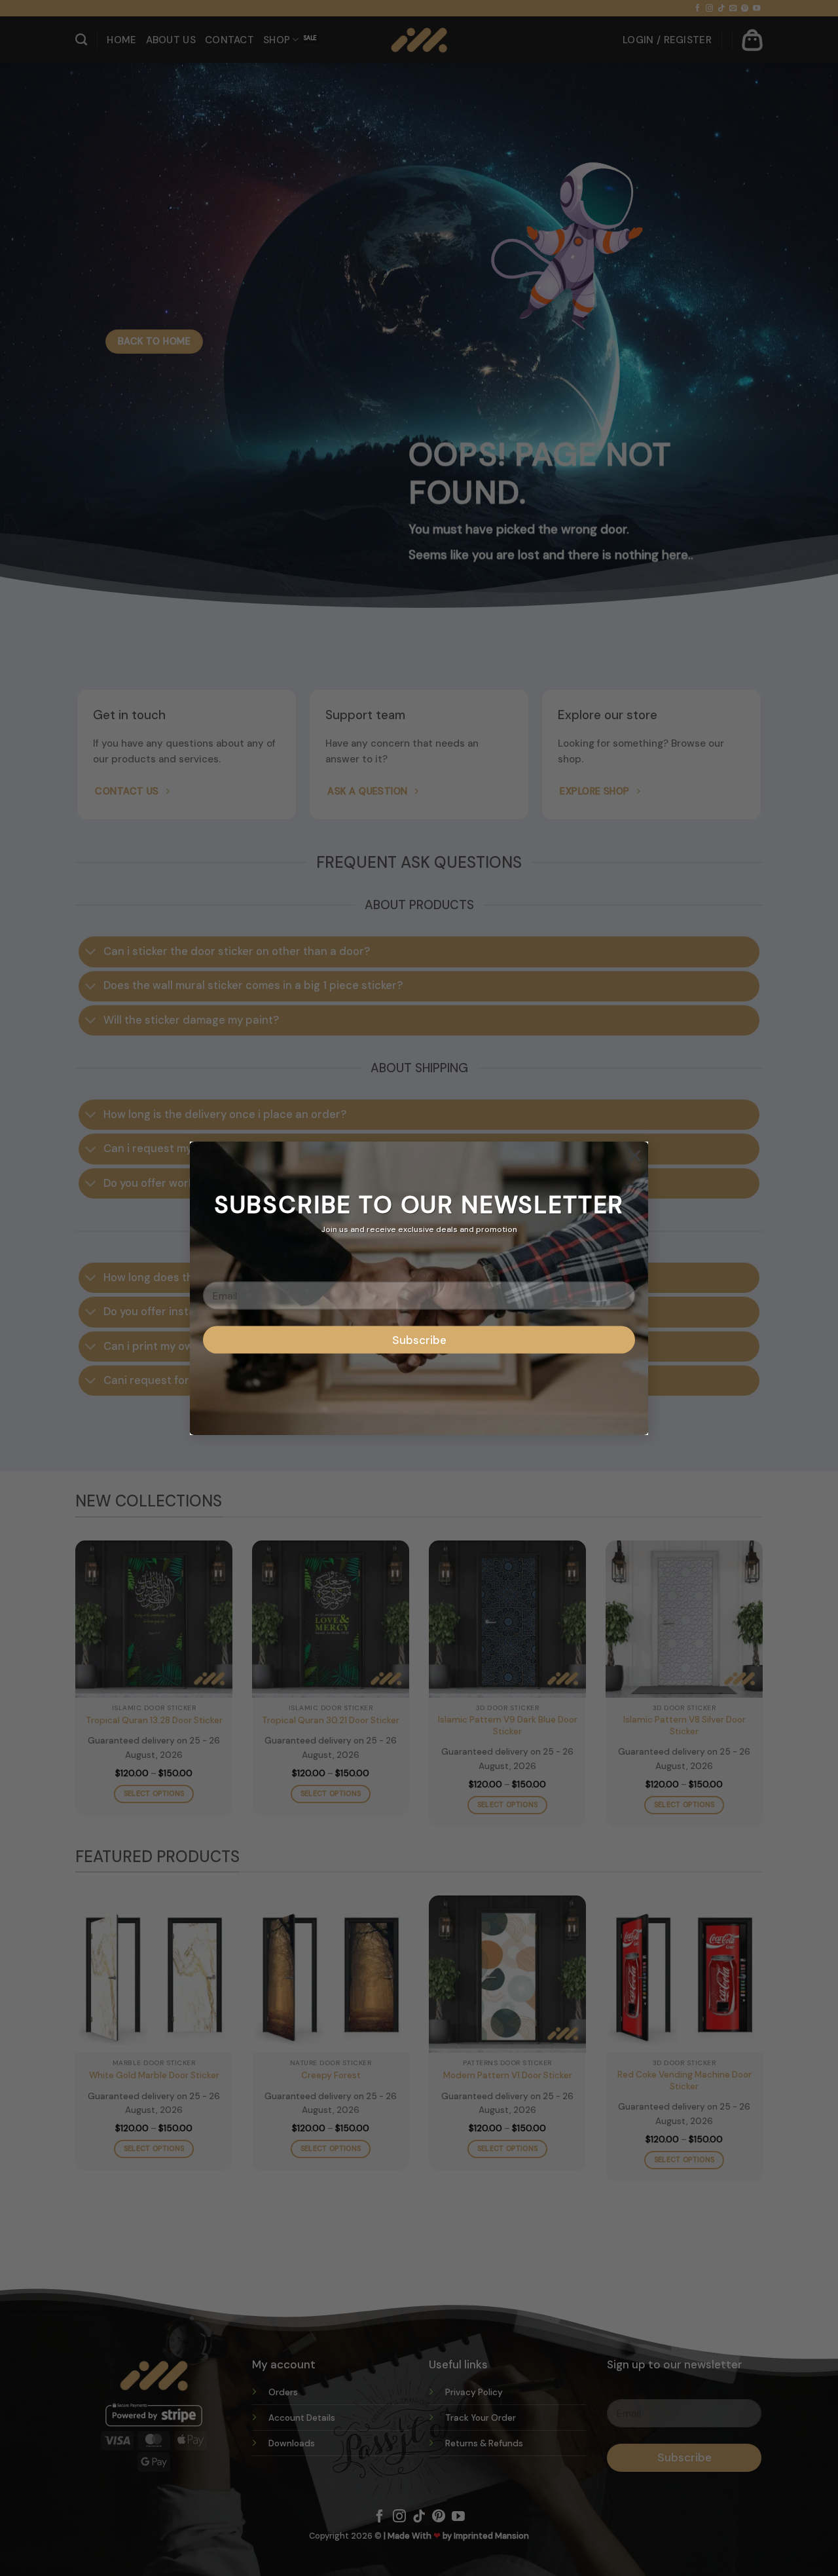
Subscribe (419, 1339)
